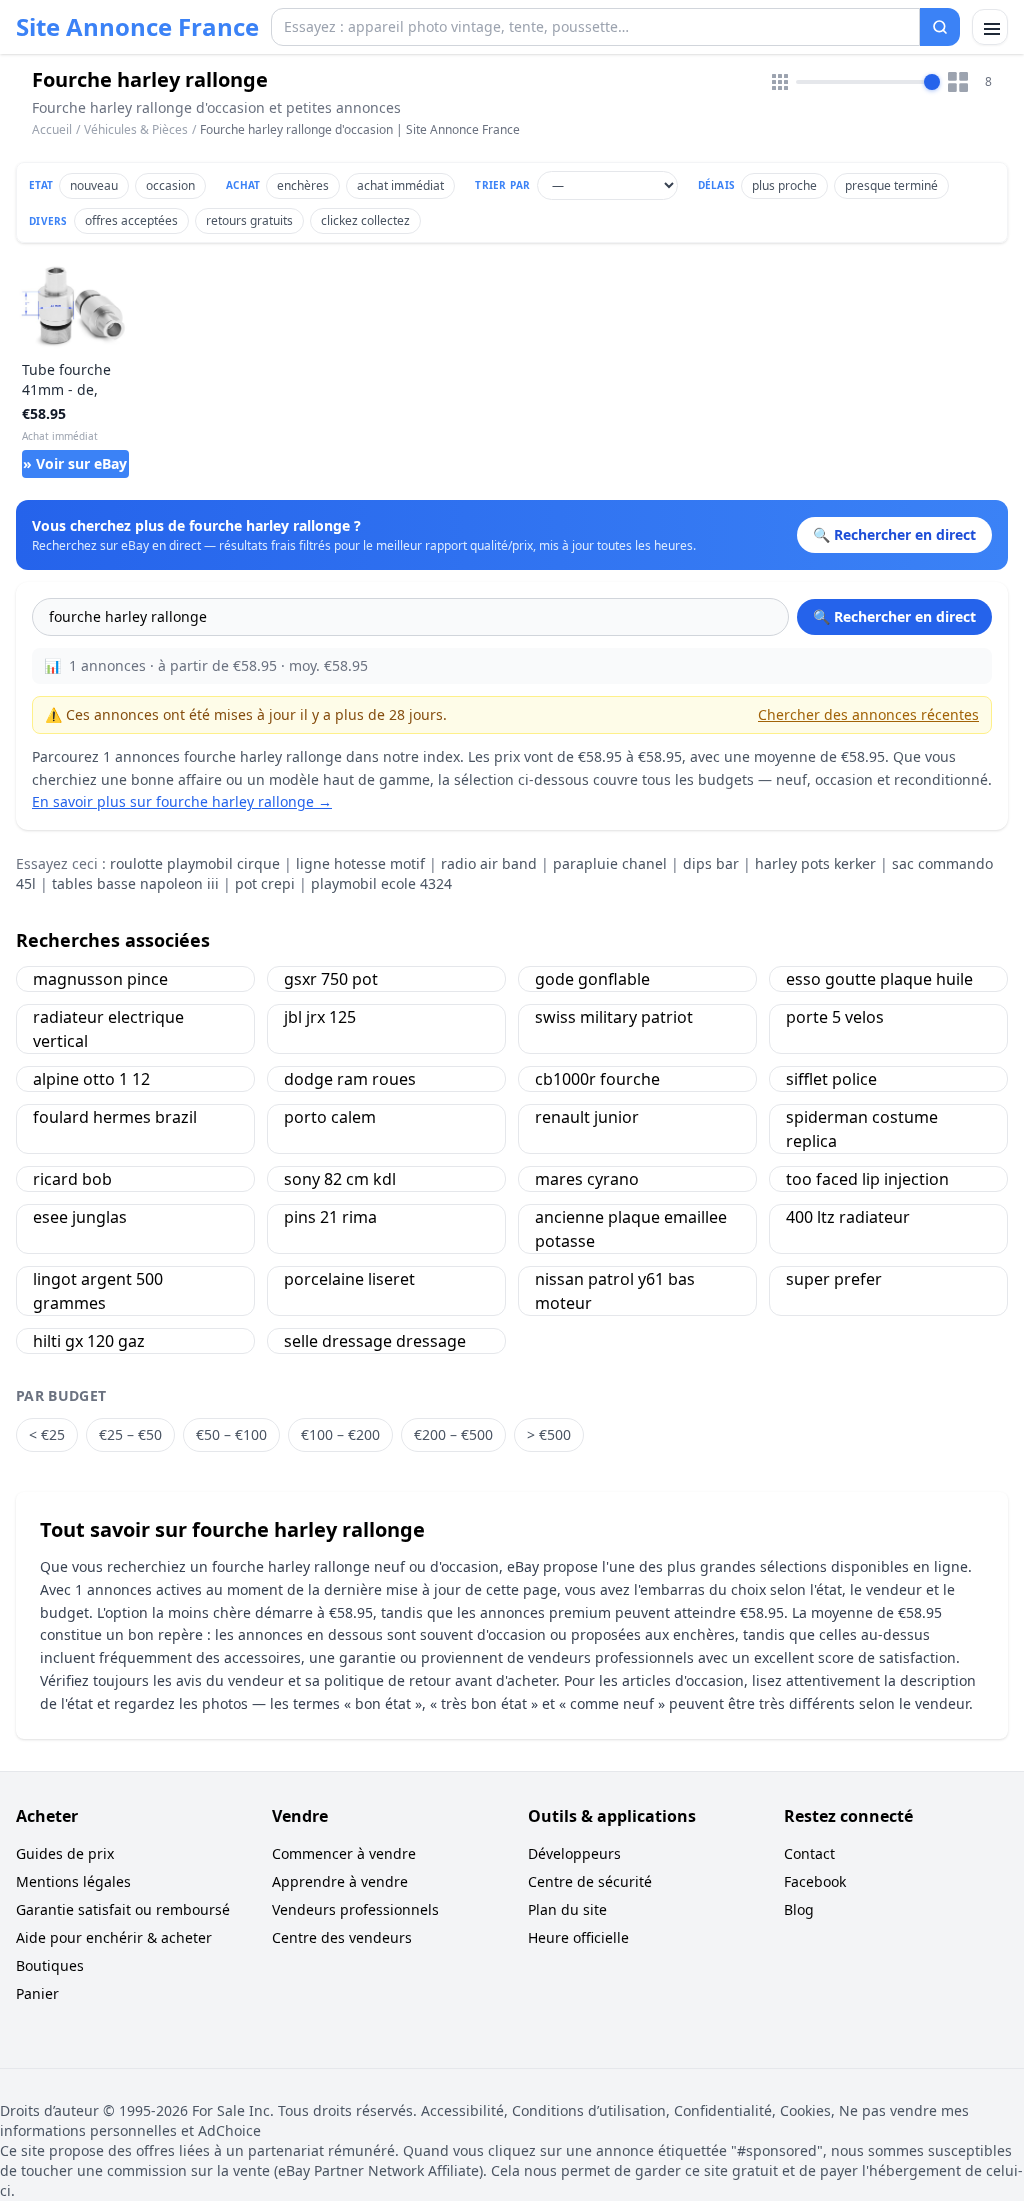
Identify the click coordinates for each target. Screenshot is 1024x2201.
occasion (170, 185)
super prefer (834, 1279)
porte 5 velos (835, 1017)
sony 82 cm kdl (340, 1179)
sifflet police (831, 1079)
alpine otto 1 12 (91, 1079)
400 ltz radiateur (848, 1217)
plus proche (784, 185)
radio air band (489, 863)
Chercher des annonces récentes (868, 714)
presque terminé (891, 185)
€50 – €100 (231, 1434)
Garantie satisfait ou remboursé (123, 1909)
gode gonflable (592, 979)
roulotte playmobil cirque (195, 863)
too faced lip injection (867, 1179)
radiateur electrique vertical (108, 1029)
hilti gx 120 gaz (89, 1341)
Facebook (815, 1881)
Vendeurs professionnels (355, 1909)
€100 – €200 (340, 1434)
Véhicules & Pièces (136, 129)
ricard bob (72, 1179)
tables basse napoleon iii (135, 883)
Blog (799, 1909)
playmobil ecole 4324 (381, 883)
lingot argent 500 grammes (98, 1291)
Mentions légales (73, 1881)
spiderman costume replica (862, 1129)
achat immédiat (400, 185)
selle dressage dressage (375, 1341)
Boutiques (50, 1965)
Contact (809, 1853)
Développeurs (574, 1853)
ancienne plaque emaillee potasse (631, 1229)
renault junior (587, 1117)
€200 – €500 (453, 1434)
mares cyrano (587, 1179)
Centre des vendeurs (342, 1937)
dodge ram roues (350, 1079)
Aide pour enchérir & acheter (114, 1937)
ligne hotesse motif (360, 863)
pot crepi (265, 883)
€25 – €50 (130, 1434)
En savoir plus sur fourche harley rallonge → (182, 801)
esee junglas (80, 1217)
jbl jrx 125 (320, 1017)
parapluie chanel (610, 863)
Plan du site (567, 1909)
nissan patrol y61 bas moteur (615, 1291)
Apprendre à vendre (340, 1881)
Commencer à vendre (344, 1853)
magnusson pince (100, 979)
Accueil (52, 130)
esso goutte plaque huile (879, 979)
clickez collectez (365, 220)
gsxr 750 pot (331, 979)
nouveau (94, 185)
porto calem (330, 1117)
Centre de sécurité (590, 1881)
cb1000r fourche (597, 1079)
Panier (37, 1993)
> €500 (549, 1434)
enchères (303, 185)
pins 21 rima (330, 1217)
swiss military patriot (614, 1017)
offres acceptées (131, 220)
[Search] (940, 27)
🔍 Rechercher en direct (894, 616)
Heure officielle (578, 1937)
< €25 (47, 1434)
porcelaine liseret (349, 1279)
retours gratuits (249, 220)
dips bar (711, 863)
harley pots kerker (815, 863)
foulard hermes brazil (115, 1117)
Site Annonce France (137, 27)
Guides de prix (65, 1853)
